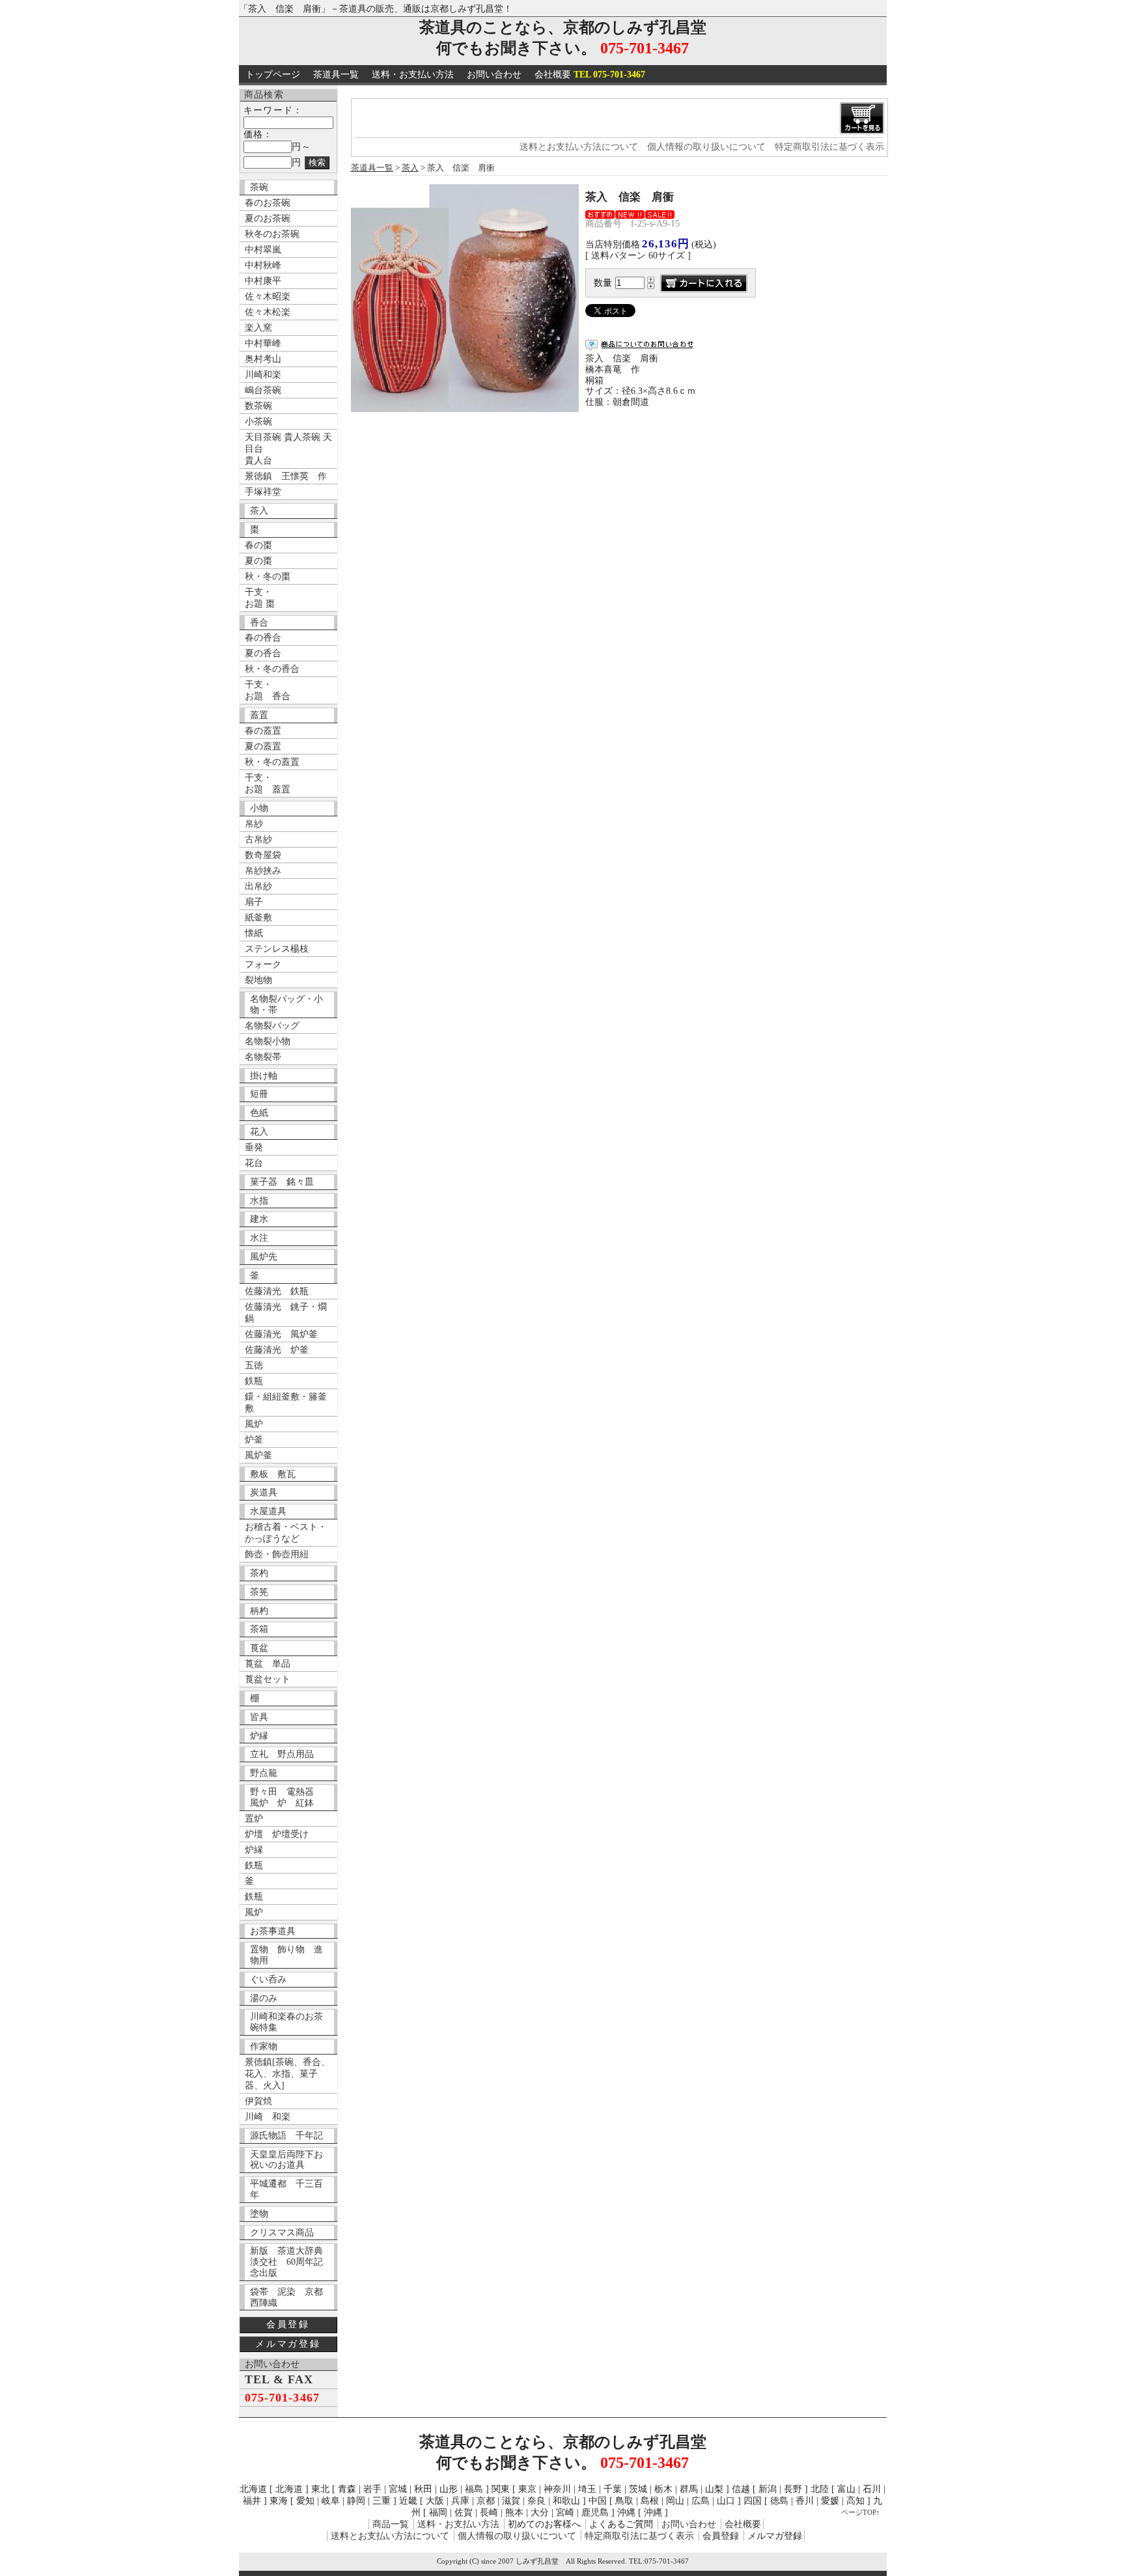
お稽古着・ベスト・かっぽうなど (286, 1533)
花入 (259, 1132)
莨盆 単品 (268, 1664)
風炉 (254, 1424)
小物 (259, 808)
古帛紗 (258, 839)
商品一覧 (391, 2524)
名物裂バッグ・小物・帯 (286, 1004)
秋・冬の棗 (268, 576)
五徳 (254, 1365)
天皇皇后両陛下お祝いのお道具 (286, 2160)
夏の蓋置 (263, 746)
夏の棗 (258, 561)
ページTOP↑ (861, 2512)
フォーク (263, 964)
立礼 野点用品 (282, 1754)
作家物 (264, 2046)
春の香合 (263, 638)
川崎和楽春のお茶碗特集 (286, 2022)
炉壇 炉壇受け (277, 1834)
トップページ (273, 75)
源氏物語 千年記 (286, 2136)
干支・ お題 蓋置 (268, 783)
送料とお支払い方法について (579, 147)
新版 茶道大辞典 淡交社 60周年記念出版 (291, 2262)
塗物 (259, 2214)
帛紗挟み (263, 871)
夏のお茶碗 (268, 218)
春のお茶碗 (268, 203)
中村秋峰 (263, 265)
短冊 (259, 1094)
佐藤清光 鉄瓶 (277, 1291)
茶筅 (259, 1592)
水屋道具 (268, 1511)
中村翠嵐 (263, 250)
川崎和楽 (263, 375)
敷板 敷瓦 (273, 1474)
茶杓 (259, 1573)
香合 (259, 623)
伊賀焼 (258, 2101)
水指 (259, 1201)
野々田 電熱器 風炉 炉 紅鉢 (286, 1797)
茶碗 (259, 187)
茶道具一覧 (336, 75)
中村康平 (263, 281)
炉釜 (254, 1440)
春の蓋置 (263, 731)
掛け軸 (264, 1076)
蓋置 (259, 715)
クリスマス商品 (282, 2233)
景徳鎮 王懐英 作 (286, 476)
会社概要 (590, 75)
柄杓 (259, 1611)
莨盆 (259, 1648)
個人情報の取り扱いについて (706, 147)
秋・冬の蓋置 (272, 762)
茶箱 (259, 1629)
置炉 (254, 1819)
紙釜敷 (258, 918)
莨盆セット (268, 1679)
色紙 (259, 1113)
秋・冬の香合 (272, 669)
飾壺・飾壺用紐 (277, 1554)
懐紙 (254, 933)
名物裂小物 (268, 1041)
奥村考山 (263, 359)
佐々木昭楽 (268, 297)
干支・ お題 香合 (268, 690)
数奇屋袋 (263, 855)
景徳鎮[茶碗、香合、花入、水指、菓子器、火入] (287, 2074)
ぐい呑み (268, 1979)
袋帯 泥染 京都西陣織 (286, 2297)
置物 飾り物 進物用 (286, 1955)
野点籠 (264, 1773)
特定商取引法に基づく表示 (829, 147)
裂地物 (258, 980)
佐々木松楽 (268, 312)
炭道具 (264, 1492)
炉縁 (259, 1736)
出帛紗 (258, 886)
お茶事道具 (273, 1931)
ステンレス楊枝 (277, 949)
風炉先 (264, 1257)
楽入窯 (258, 328)
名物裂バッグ (272, 1026)
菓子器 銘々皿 (282, 1182)
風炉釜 (258, 1455)
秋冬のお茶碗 (272, 234)
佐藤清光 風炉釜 (281, 1334)
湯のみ (264, 1998)
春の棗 (258, 545)
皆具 (259, 1717)
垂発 (254, 1147)
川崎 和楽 (268, 2117)
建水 (259, 1219)
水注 (259, 1238)
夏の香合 (263, 653)
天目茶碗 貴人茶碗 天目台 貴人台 (288, 449)
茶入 (259, 511)
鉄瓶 (254, 1381)
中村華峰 (263, 343)
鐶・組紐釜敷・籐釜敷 (286, 1403)
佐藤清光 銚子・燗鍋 (286, 1313)
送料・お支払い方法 (413, 75)
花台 (254, 1163)
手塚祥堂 (263, 492)
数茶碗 (258, 406)
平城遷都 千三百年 (286, 2189)
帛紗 (254, 824)
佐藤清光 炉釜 (277, 1350)
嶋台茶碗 (263, 390)
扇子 (254, 902)
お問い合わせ (494, 75)
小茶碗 (258, 422)
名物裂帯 (263, 1057)
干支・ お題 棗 (260, 598)
